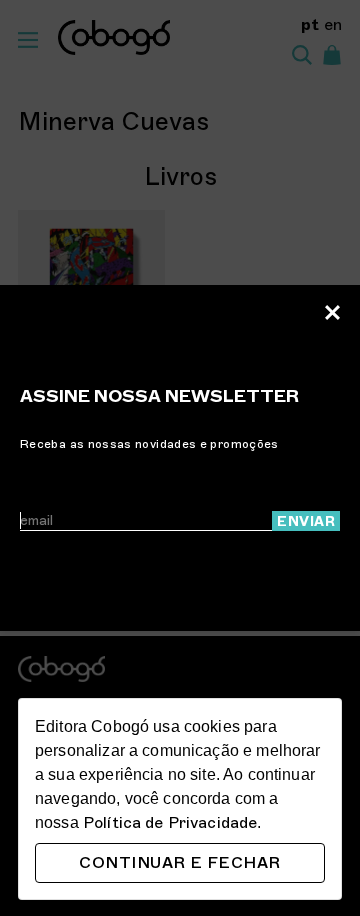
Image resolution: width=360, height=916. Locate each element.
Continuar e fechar (179, 863)
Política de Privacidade (170, 823)
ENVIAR (306, 521)
